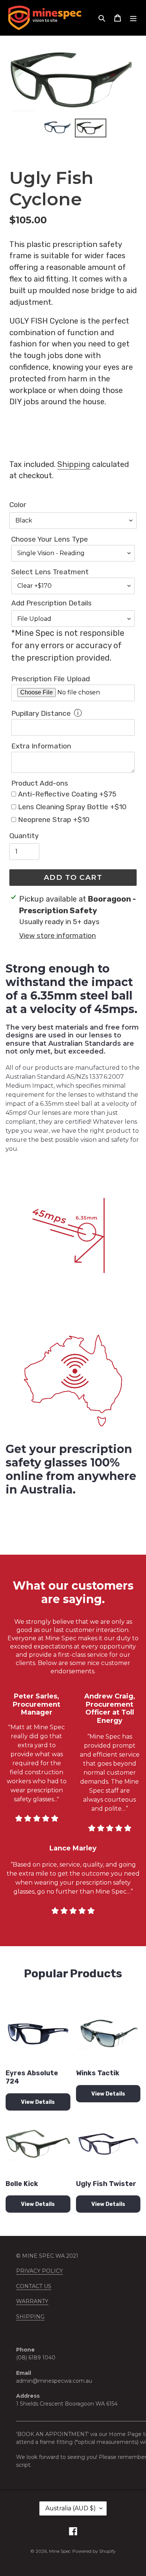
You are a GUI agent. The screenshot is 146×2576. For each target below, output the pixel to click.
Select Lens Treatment (50, 572)
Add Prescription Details (51, 603)
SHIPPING (30, 2317)
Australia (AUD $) (71, 2508)
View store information (57, 936)
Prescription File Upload (51, 679)
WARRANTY (32, 2301)
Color (18, 505)
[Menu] (133, 18)
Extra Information (41, 746)
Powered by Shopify (94, 2551)
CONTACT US (34, 2286)
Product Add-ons (40, 783)
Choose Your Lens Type (50, 539)
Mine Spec (60, 2551)
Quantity (24, 836)
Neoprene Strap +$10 (54, 820)
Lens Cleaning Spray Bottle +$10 (72, 807)
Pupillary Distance (41, 713)
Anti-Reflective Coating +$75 (67, 794)
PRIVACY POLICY (39, 2271)
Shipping (74, 464)
